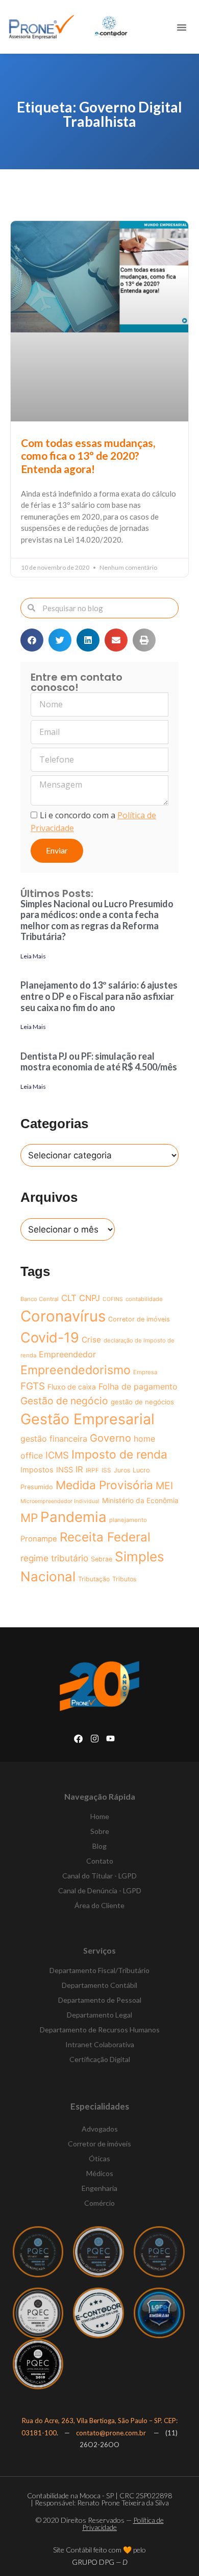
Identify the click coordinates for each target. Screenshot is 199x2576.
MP (29, 1518)
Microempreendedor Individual (60, 1501)
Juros (122, 1470)
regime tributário (54, 1558)
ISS (106, 1470)
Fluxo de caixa (72, 1387)
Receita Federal (105, 1537)
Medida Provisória (104, 1485)
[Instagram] (95, 1739)
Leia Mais (33, 956)
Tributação (94, 1579)
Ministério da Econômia (140, 1500)
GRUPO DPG (100, 2562)
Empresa (145, 1372)
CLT (69, 1298)
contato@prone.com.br (112, 2433)
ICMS (57, 1455)
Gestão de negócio (64, 1401)
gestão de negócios (142, 1402)
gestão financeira (54, 1439)
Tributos (124, 1579)
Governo (110, 1438)
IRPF (92, 1470)
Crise (91, 1340)
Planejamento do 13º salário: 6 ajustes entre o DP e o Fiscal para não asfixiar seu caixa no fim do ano (99, 996)
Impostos (37, 1470)
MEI (164, 1486)
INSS (65, 1470)
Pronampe (39, 1539)
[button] (182, 27)
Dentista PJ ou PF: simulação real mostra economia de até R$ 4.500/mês (99, 1062)
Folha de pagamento (138, 1386)
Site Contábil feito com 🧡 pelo (99, 2550)
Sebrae (102, 1559)
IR (79, 1469)
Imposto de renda (119, 1454)
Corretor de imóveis (139, 1319)
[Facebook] (78, 1739)
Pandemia (73, 1517)
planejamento (128, 1520)
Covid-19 (50, 1338)
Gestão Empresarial (88, 1419)
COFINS (113, 1299)
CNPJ (90, 1298)
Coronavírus (63, 1316)
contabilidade (144, 1299)
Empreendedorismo (76, 1370)
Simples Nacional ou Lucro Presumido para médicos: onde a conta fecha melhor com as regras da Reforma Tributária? (97, 920)
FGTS (33, 1386)
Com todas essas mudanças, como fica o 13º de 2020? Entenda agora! (88, 455)
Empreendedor (67, 1354)
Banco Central (40, 1299)
